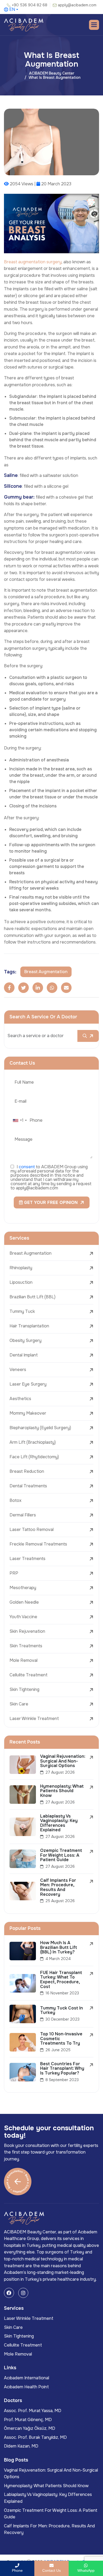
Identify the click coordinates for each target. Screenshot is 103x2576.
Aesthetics (20, 1399)
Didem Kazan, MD (21, 2446)
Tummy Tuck (22, 1311)
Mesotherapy (23, 1588)
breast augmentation (46, 972)
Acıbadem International (27, 2378)
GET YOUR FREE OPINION (50, 1202)
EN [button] (12, 10)
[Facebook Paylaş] (9, 988)
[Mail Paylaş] (66, 988)
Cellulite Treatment (29, 1675)
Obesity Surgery (25, 1340)
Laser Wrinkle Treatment (34, 1719)
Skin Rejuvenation (27, 1631)
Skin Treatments (26, 1646)
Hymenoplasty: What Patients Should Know (46, 2486)
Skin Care (19, 1704)
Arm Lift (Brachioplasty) (33, 1442)
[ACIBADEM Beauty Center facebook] (9, 2293)
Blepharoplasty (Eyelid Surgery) (40, 1428)
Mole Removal (24, 1660)
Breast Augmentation (31, 1253)
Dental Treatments (28, 1486)
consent (27, 1167)
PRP (14, 1573)
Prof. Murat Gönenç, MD (28, 2420)
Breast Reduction (27, 1471)
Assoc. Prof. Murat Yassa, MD (33, 2411)
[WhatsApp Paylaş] (52, 988)
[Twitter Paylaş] (24, 988)
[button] (94, 25)
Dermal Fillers (23, 1515)
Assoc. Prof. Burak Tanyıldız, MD (35, 2437)
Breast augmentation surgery (33, 262)
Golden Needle (24, 1602)
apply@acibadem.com (77, 5)
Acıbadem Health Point (26, 2387)
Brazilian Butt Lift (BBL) (32, 1297)
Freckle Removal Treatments (38, 1544)
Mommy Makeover (28, 1413)
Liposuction (21, 1282)
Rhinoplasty (21, 1268)
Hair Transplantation (29, 1326)
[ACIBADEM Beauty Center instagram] (23, 2293)
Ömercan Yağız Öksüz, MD (30, 2428)
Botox (15, 1500)
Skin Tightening (24, 1689)
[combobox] (20, 1120)
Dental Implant (24, 1355)
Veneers (18, 1370)
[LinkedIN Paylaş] (38, 988)
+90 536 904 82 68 (30, 5)
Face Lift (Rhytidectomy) (34, 1457)
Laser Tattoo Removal (32, 1529)
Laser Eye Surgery (28, 1384)
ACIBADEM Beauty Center (52, 73)
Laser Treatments (27, 1559)
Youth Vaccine (23, 1617)
